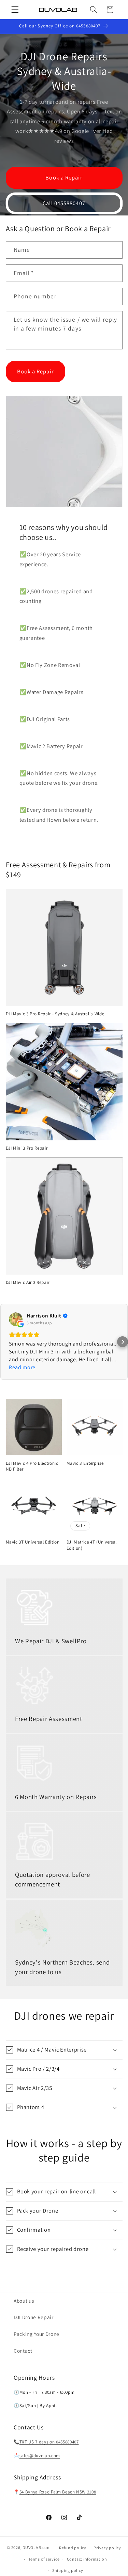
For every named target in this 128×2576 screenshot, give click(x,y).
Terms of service (44, 2559)
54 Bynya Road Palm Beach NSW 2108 (58, 2492)
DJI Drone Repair (34, 2317)
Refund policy (73, 2548)
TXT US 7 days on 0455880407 (49, 2442)
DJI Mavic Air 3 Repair (28, 1282)
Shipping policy (68, 2570)
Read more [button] (22, 1367)
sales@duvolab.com (40, 2456)
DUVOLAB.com (37, 2548)
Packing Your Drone (37, 2334)
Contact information (87, 2559)
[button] (15, 10)
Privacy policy (107, 2548)
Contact (23, 2351)
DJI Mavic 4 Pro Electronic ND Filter (32, 1466)
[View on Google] (16, 1319)
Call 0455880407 (64, 203)
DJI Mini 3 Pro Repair (27, 1148)
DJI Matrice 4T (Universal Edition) (92, 1545)
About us (24, 2301)
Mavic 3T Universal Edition (33, 1542)
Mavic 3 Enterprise (85, 1463)
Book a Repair (64, 177)
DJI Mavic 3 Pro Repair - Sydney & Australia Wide (55, 1014)
